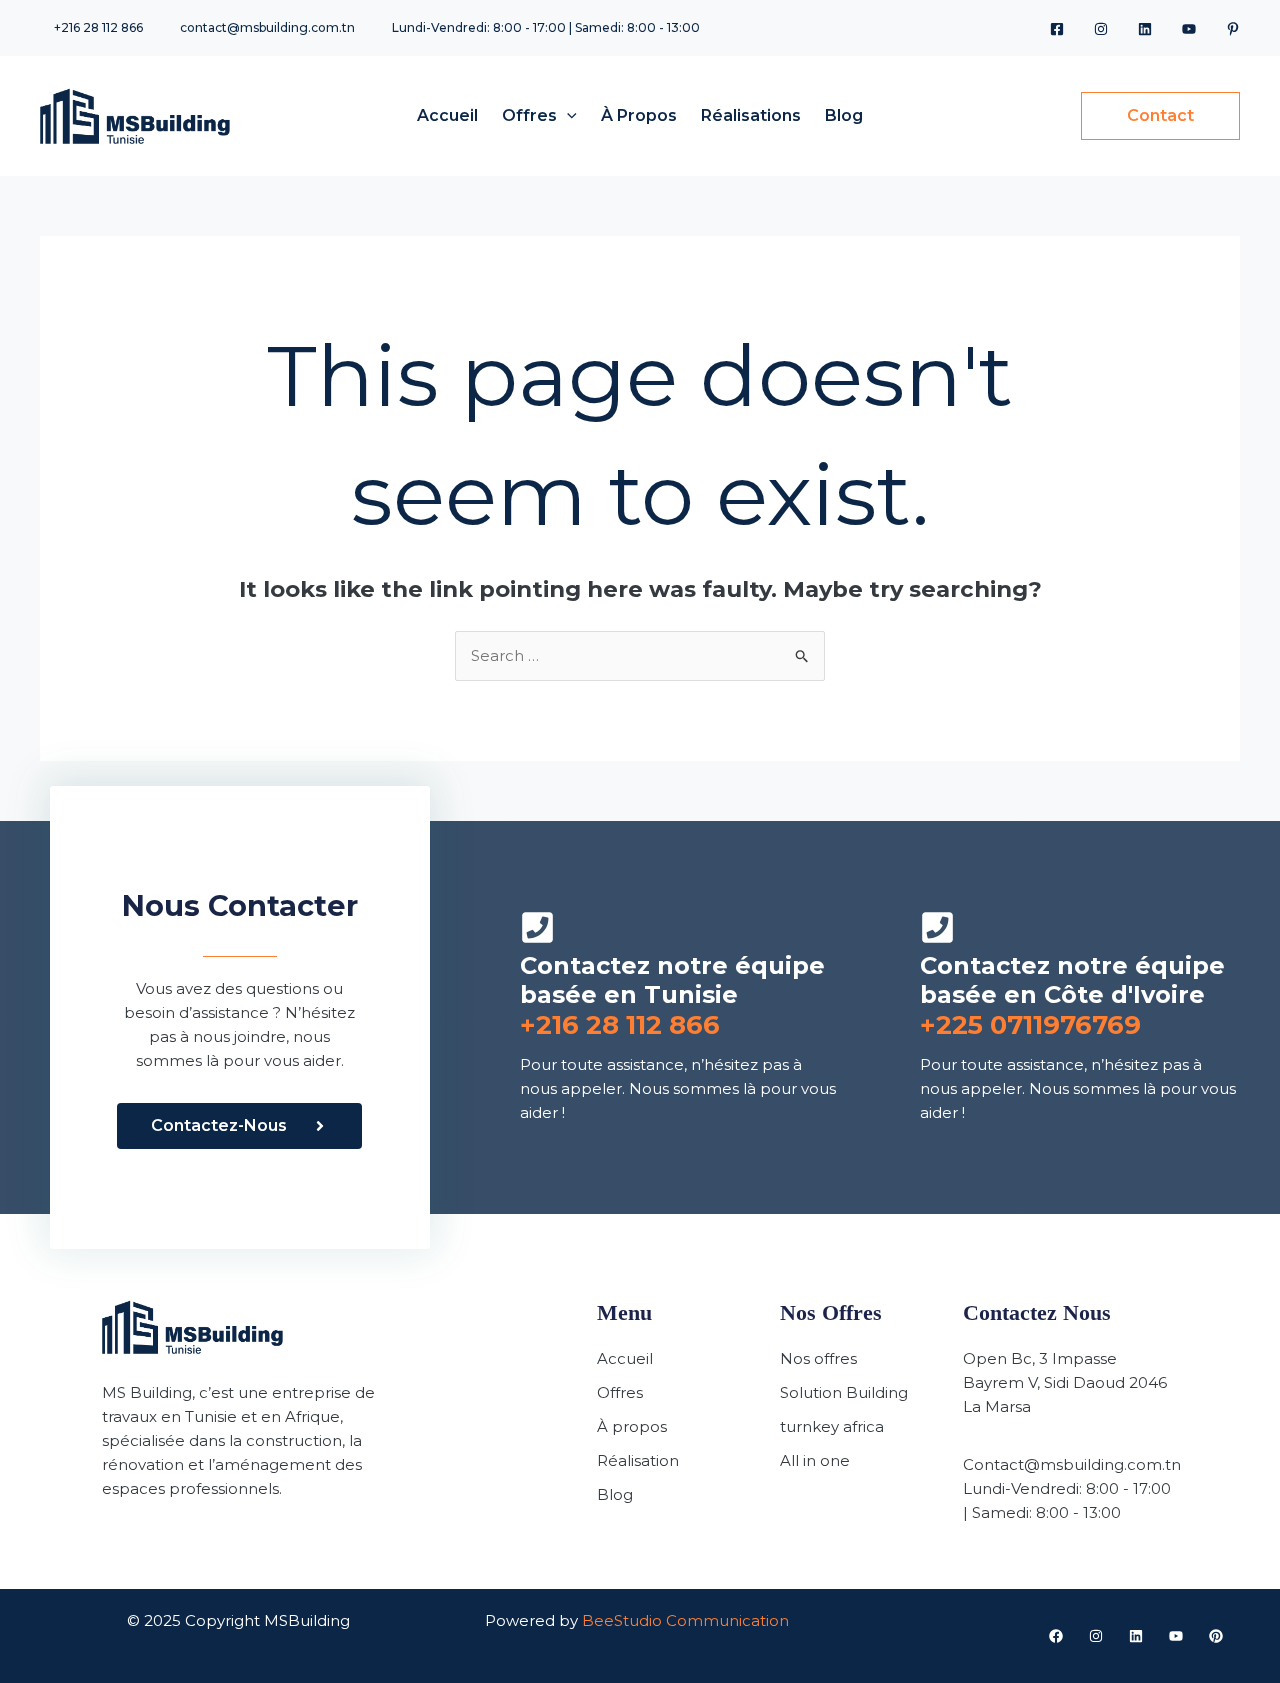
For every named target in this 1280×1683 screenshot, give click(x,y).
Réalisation (638, 1460)
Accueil (625, 1358)
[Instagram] (1101, 29)
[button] (567, 115)
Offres (620, 1392)
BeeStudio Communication (685, 1620)
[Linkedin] (1145, 29)
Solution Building (844, 1392)
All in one (815, 1460)
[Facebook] (1057, 29)
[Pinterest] (1233, 29)
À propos (632, 1426)
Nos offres (818, 1358)
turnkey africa (832, 1426)
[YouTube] (1189, 29)
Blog (615, 1494)
